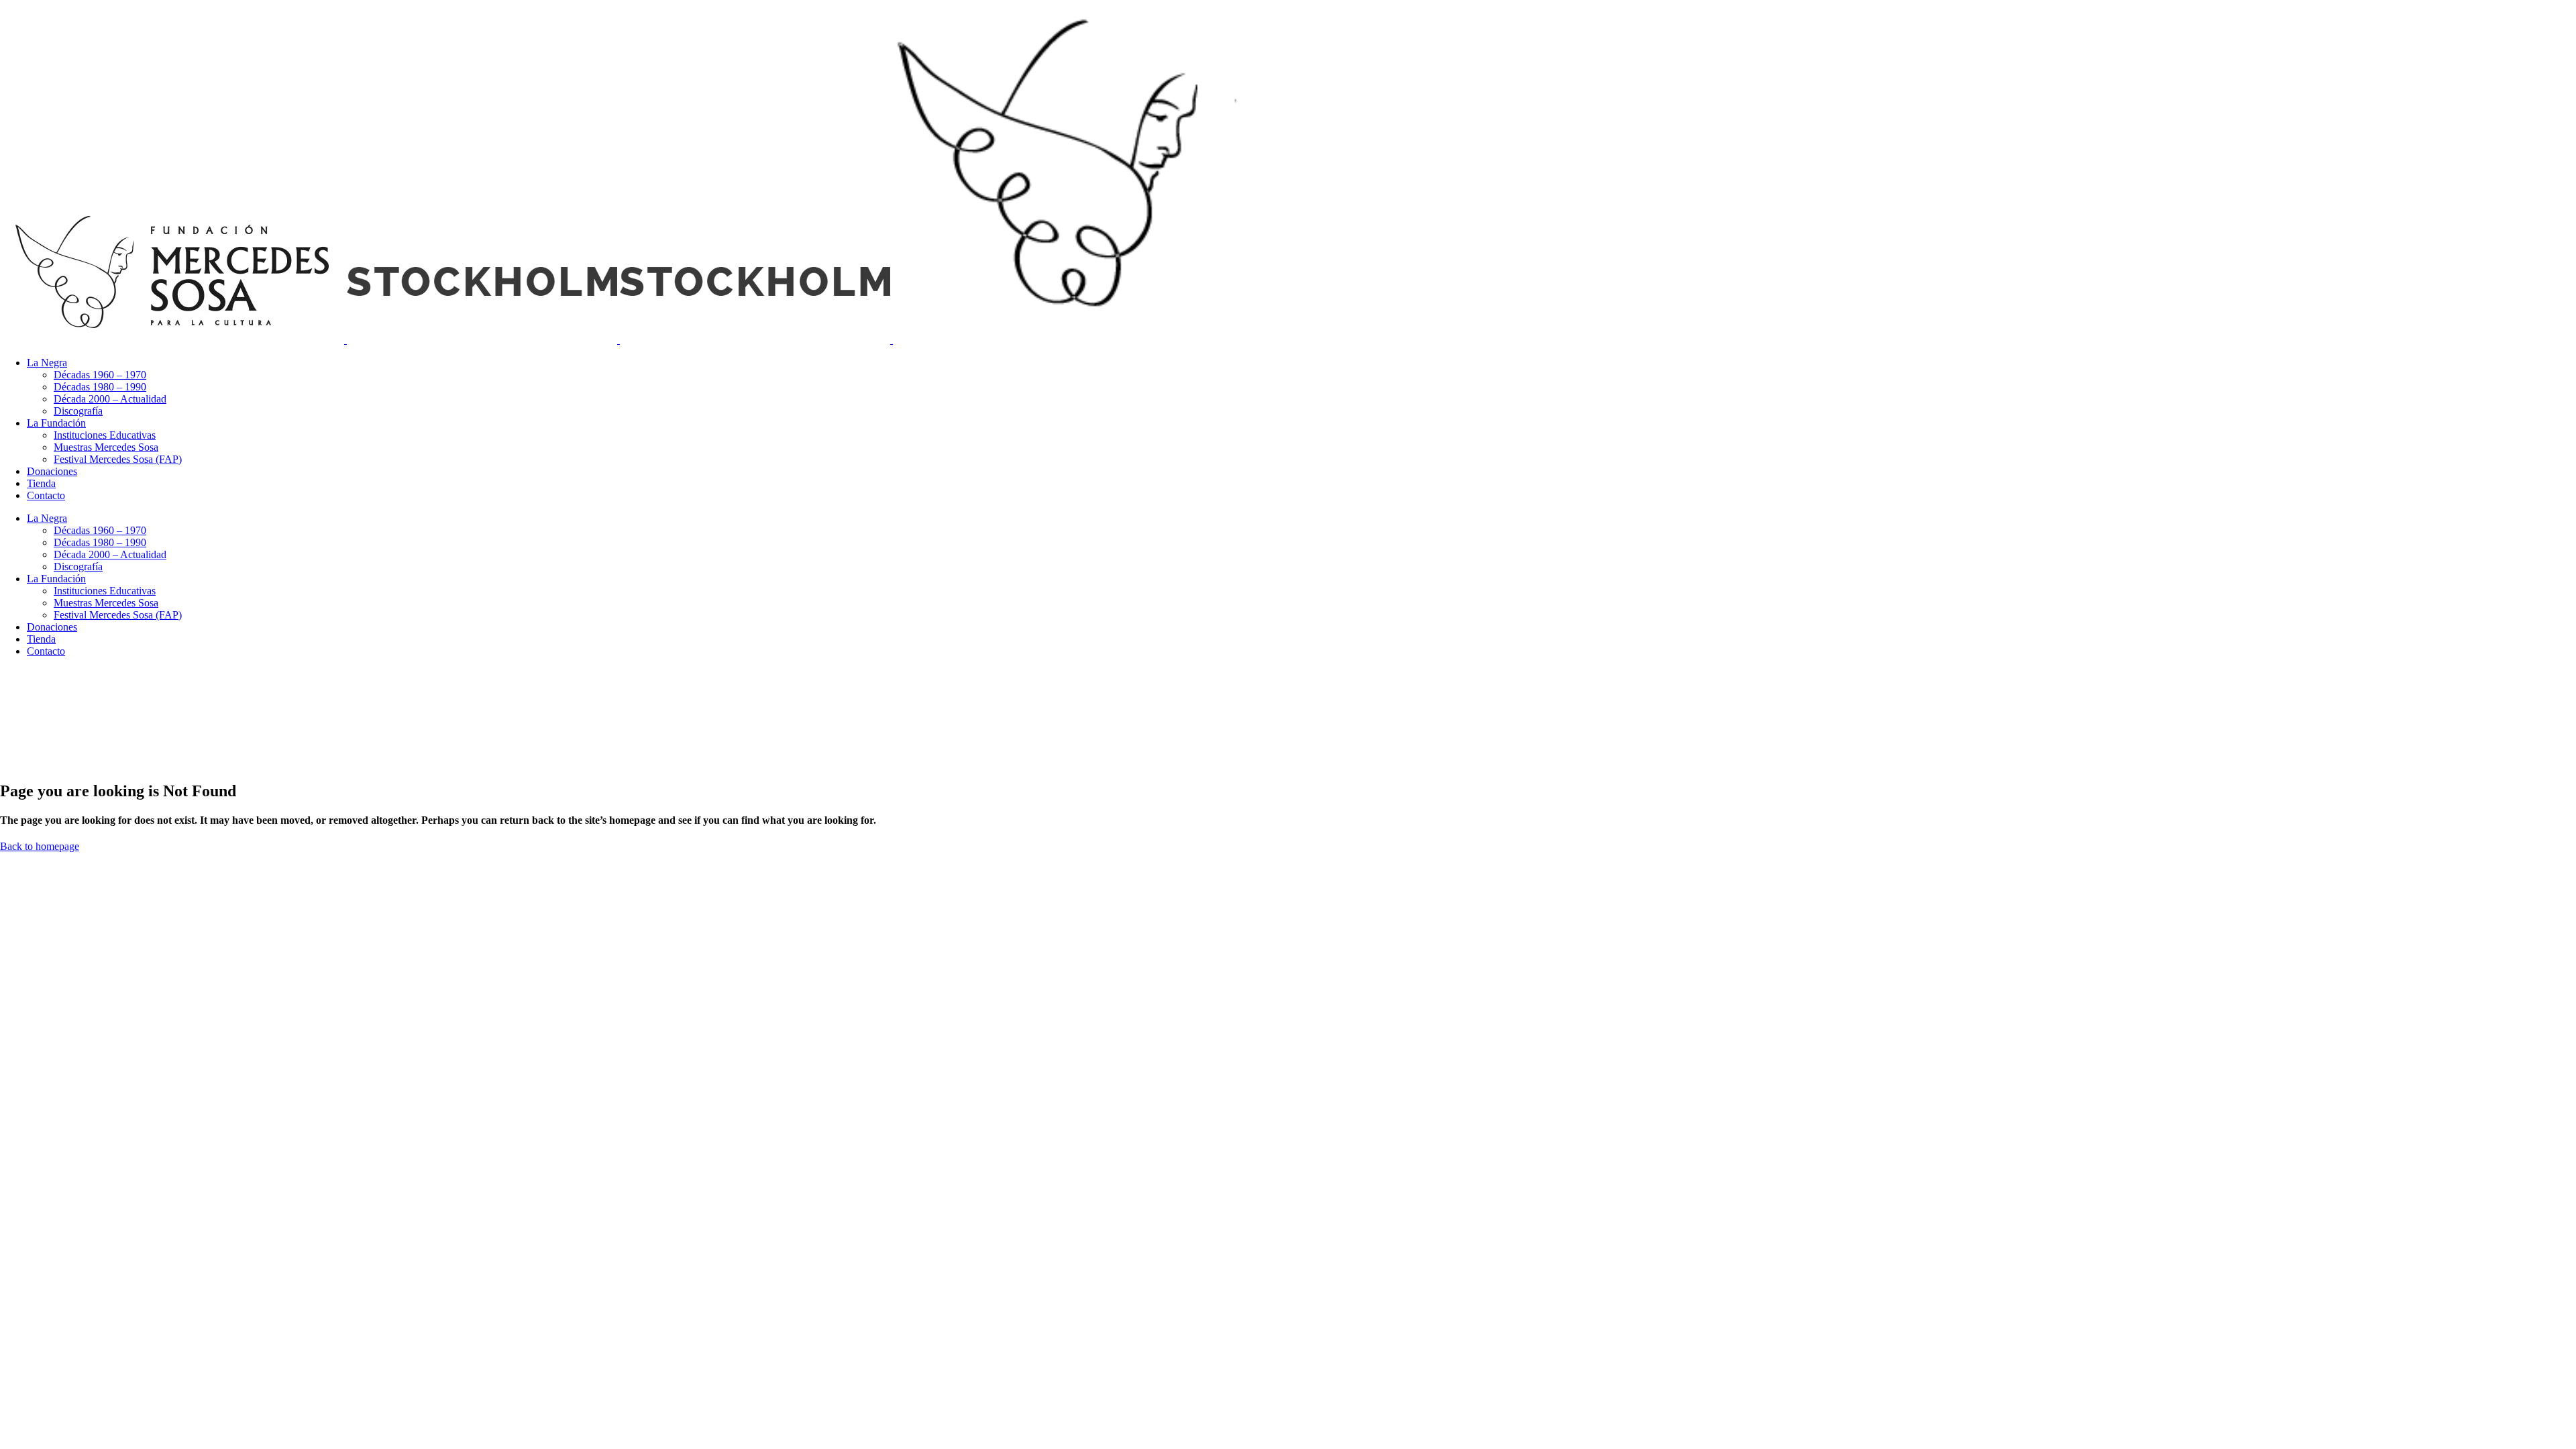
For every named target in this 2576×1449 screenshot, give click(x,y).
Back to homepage (40, 846)
